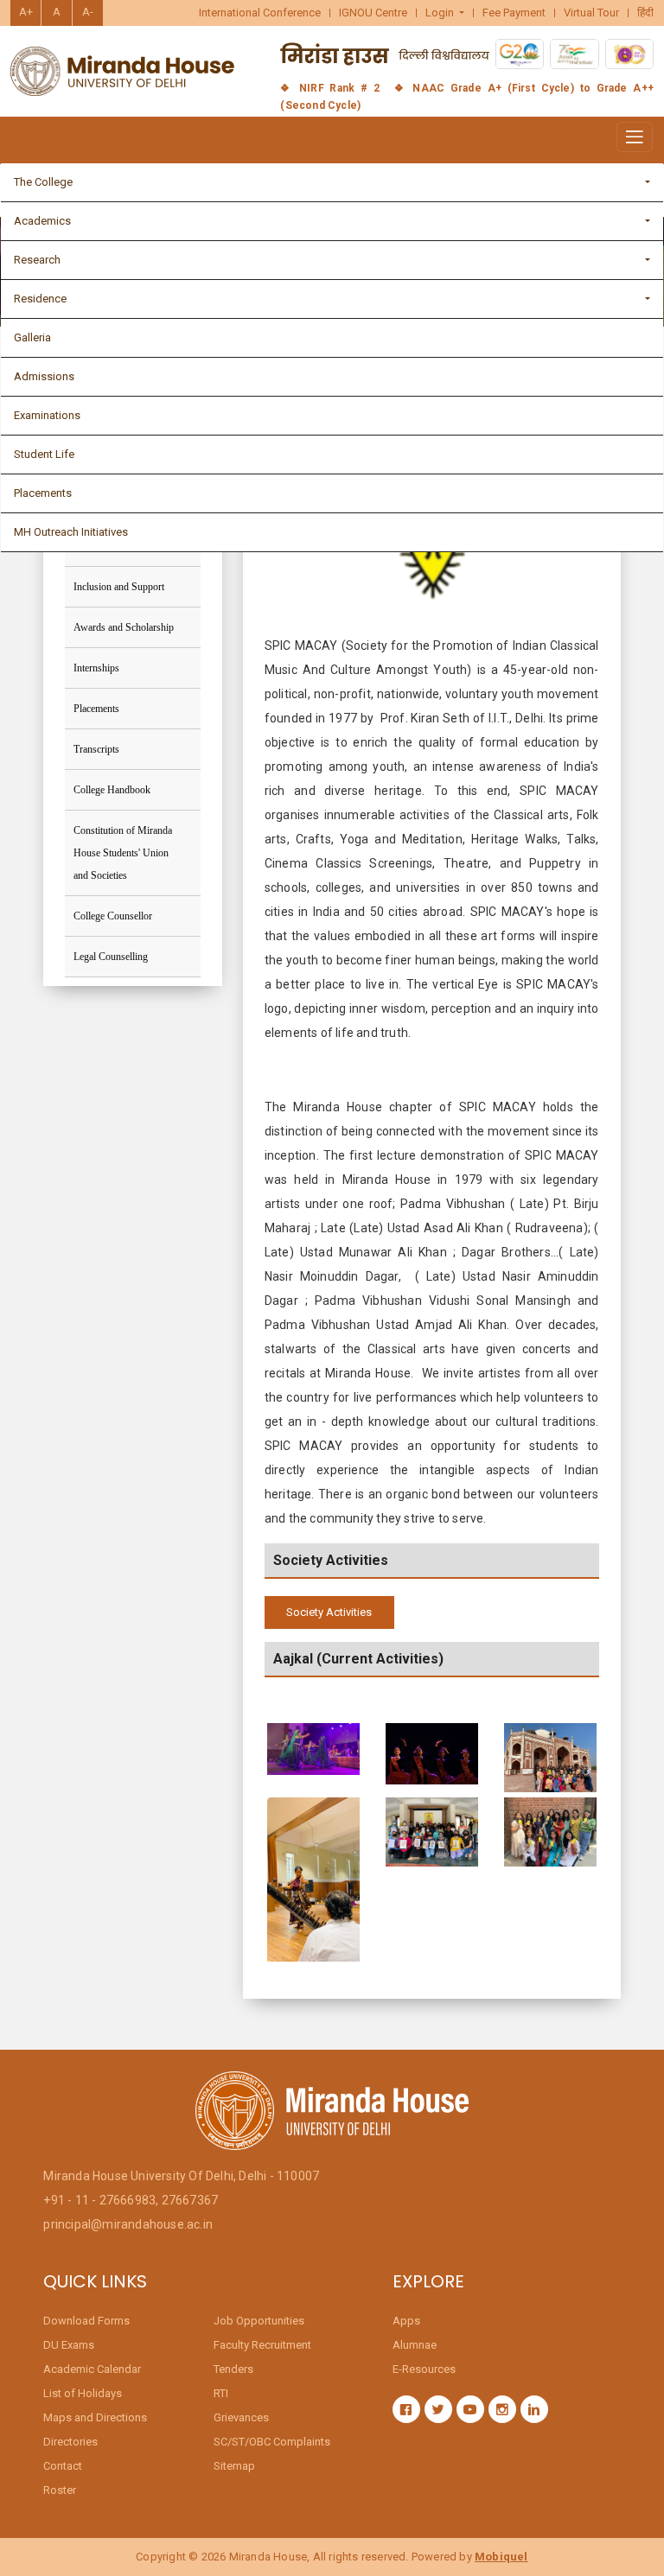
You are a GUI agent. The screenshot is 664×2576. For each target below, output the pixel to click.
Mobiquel (501, 2557)
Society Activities (329, 1612)
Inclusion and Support (119, 587)
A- (88, 12)
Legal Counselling (111, 957)
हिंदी (645, 13)
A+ (26, 12)
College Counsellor (113, 916)
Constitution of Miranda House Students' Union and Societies (123, 853)
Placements (96, 709)
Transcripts (96, 749)
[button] (445, 13)
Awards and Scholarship (124, 627)
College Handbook (112, 790)
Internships (96, 668)
